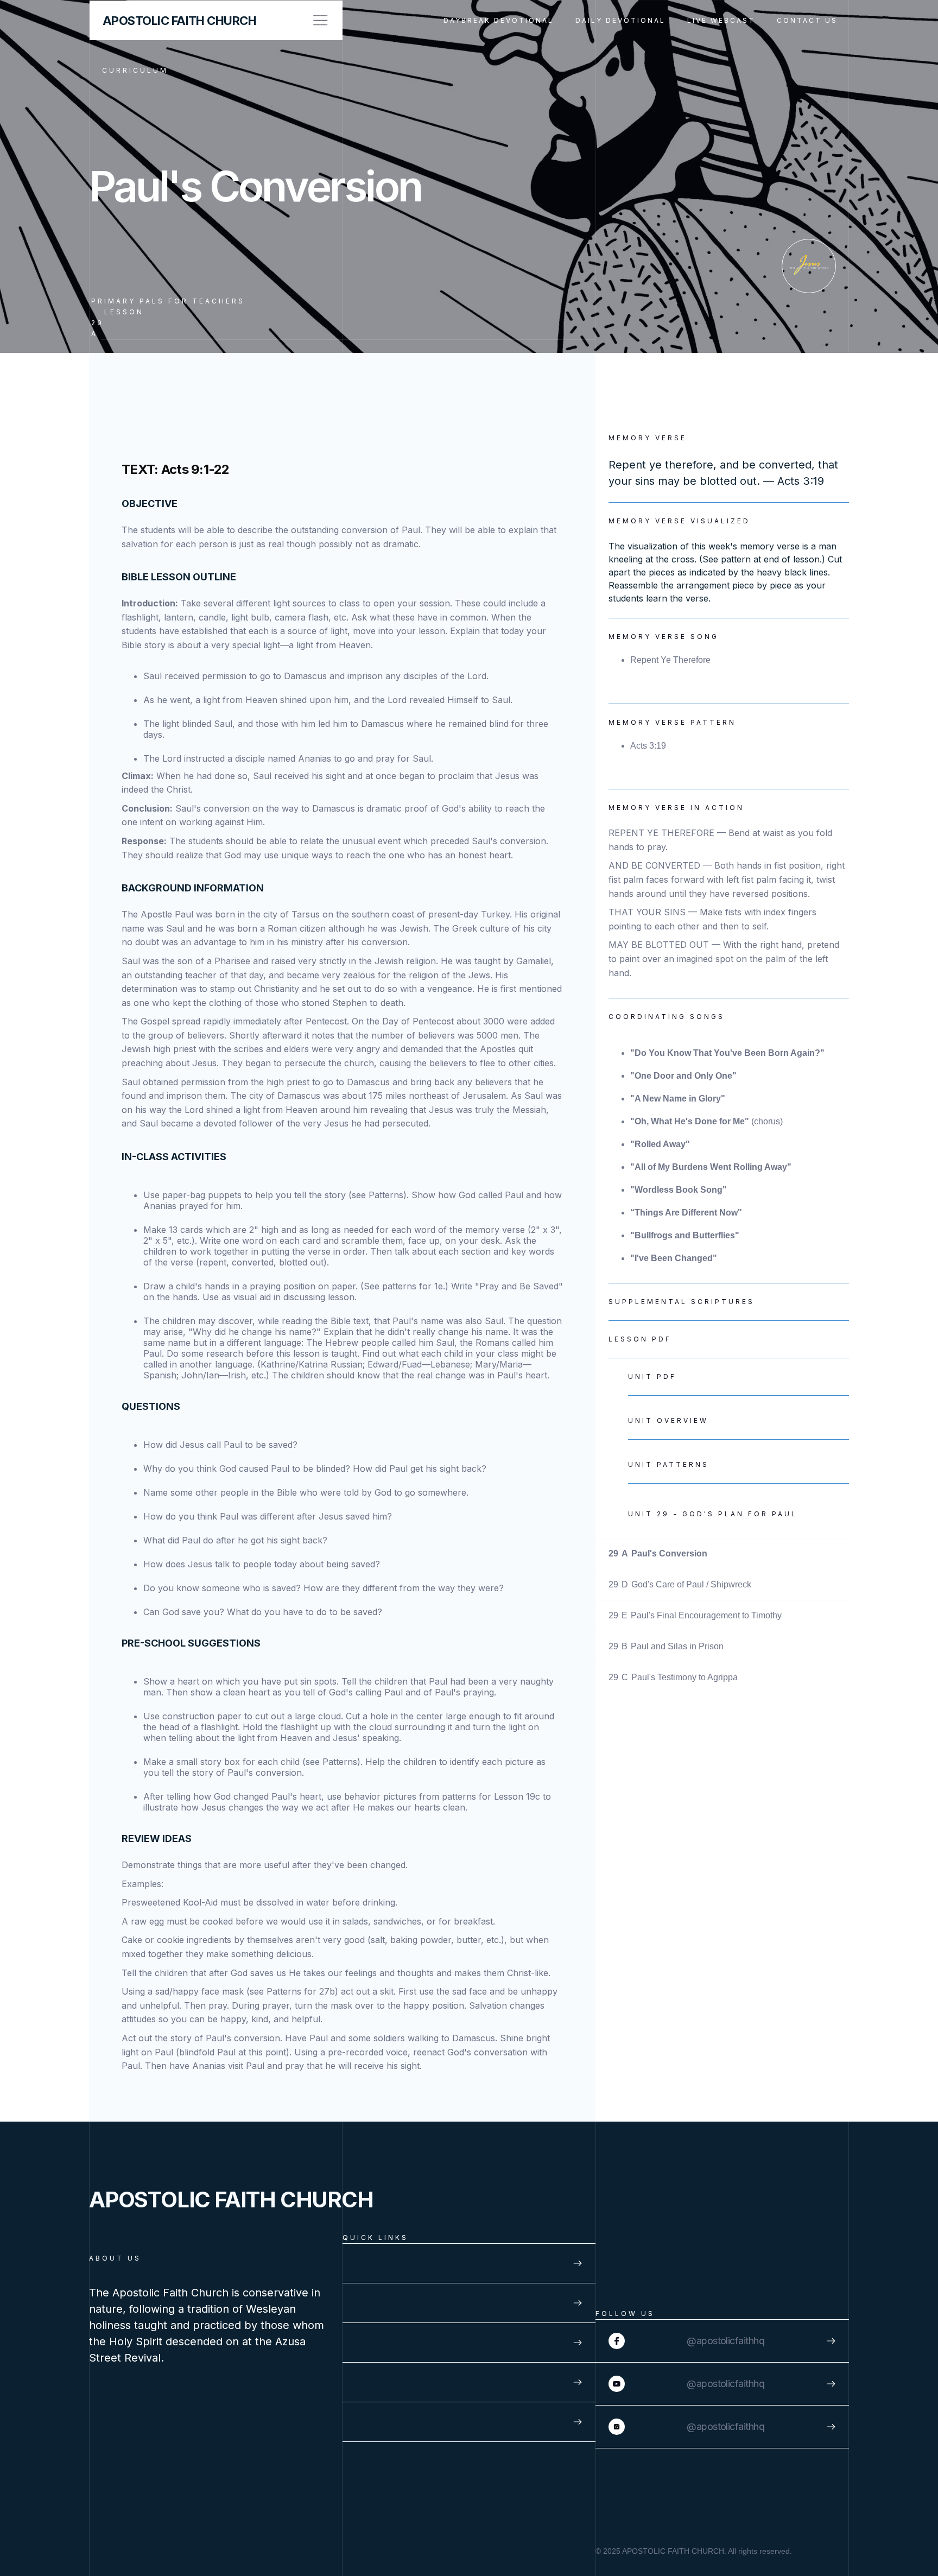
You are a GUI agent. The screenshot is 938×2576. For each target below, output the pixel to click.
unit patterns (668, 1464)
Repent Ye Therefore (670, 660)
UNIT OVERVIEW (668, 1420)
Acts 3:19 (648, 746)
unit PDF (652, 1376)
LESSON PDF (640, 1339)
